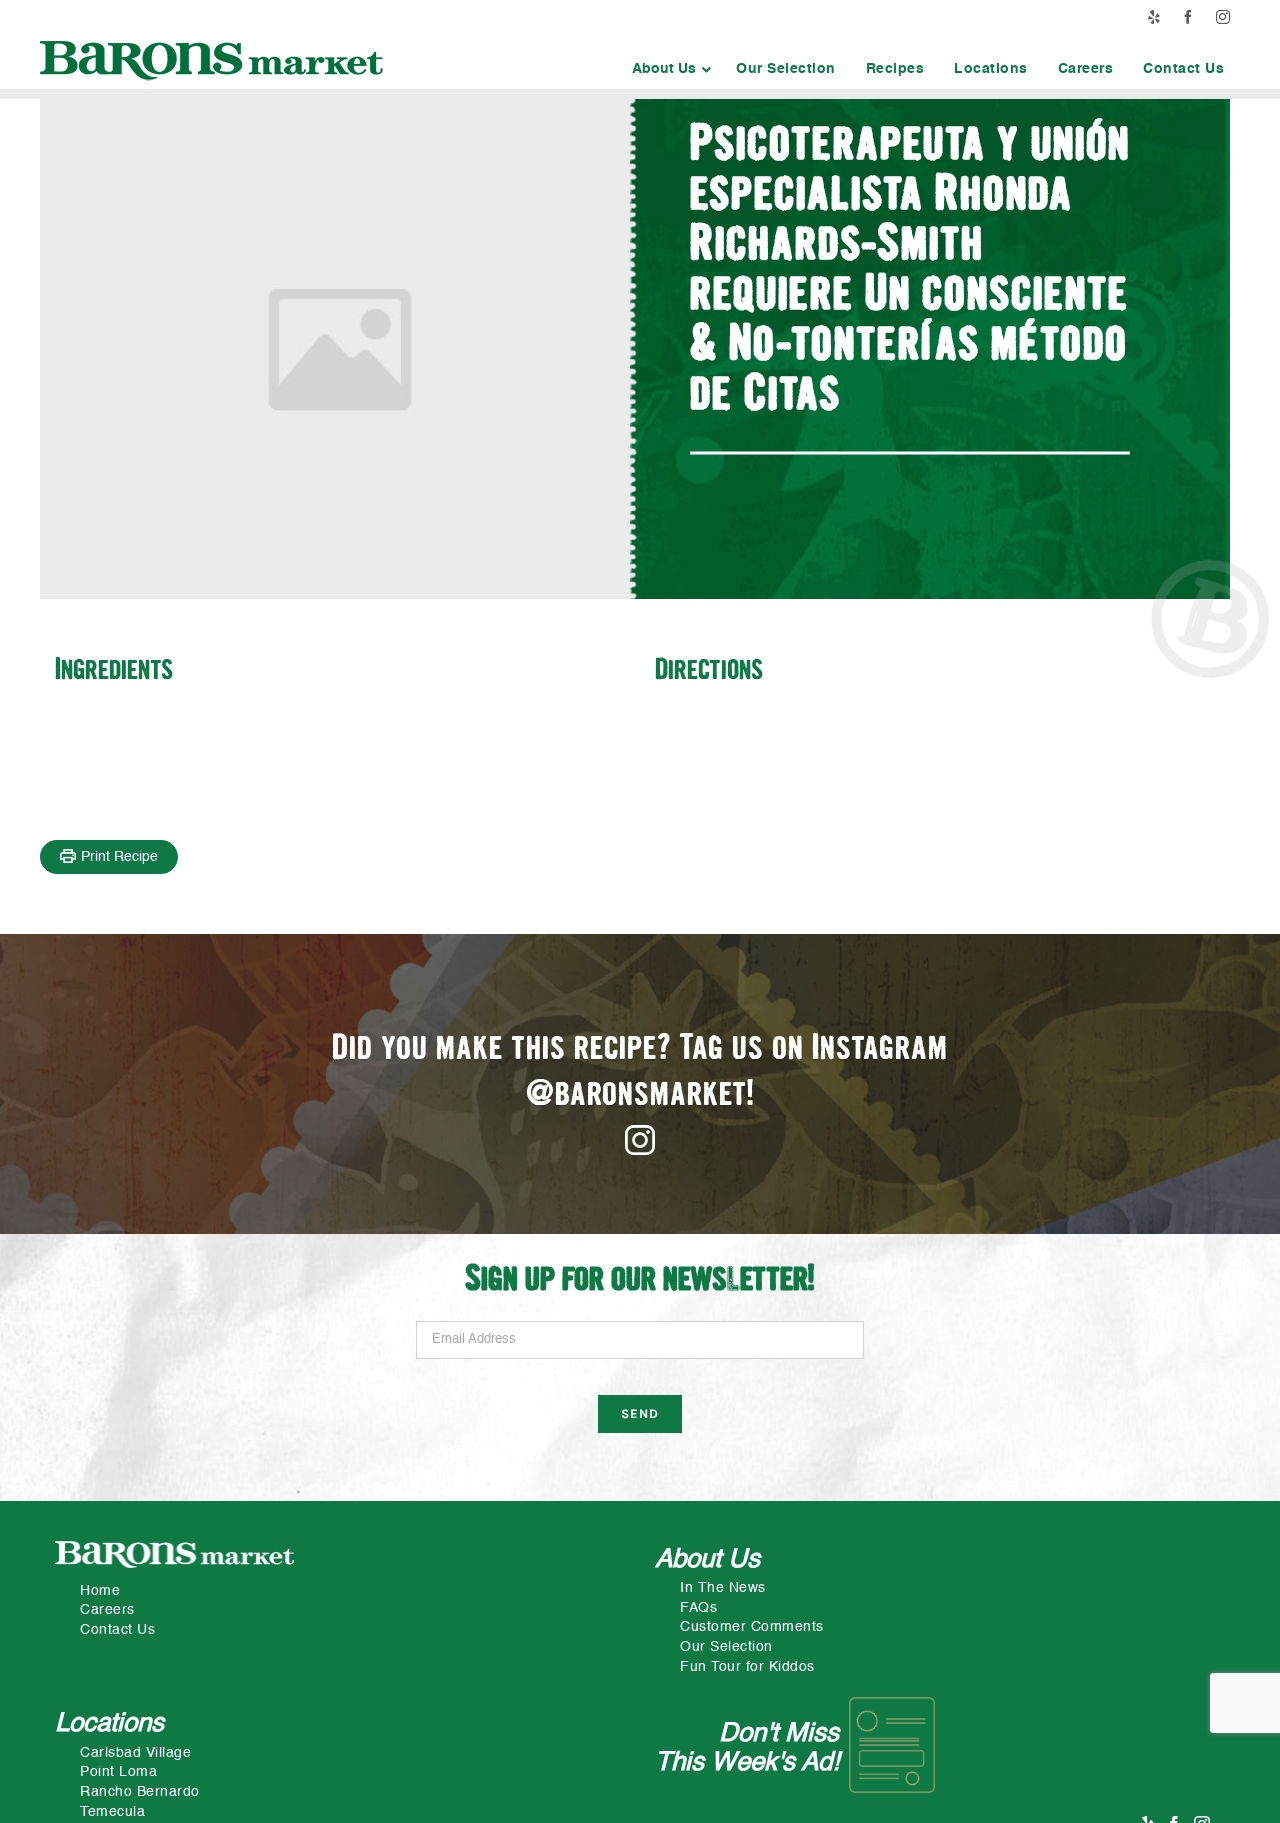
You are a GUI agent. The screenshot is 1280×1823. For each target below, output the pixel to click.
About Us (707, 1560)
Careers (107, 1610)
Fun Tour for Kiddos (747, 1667)
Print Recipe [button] (119, 857)
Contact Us (117, 1630)
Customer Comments (752, 1627)
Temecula (112, 1812)
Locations (109, 1724)
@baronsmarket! (640, 1095)
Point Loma (118, 1772)
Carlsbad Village (135, 1753)
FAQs (698, 1608)
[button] (669, 69)
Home (100, 1591)
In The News (723, 1588)
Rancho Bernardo (140, 1792)
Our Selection (726, 1647)
